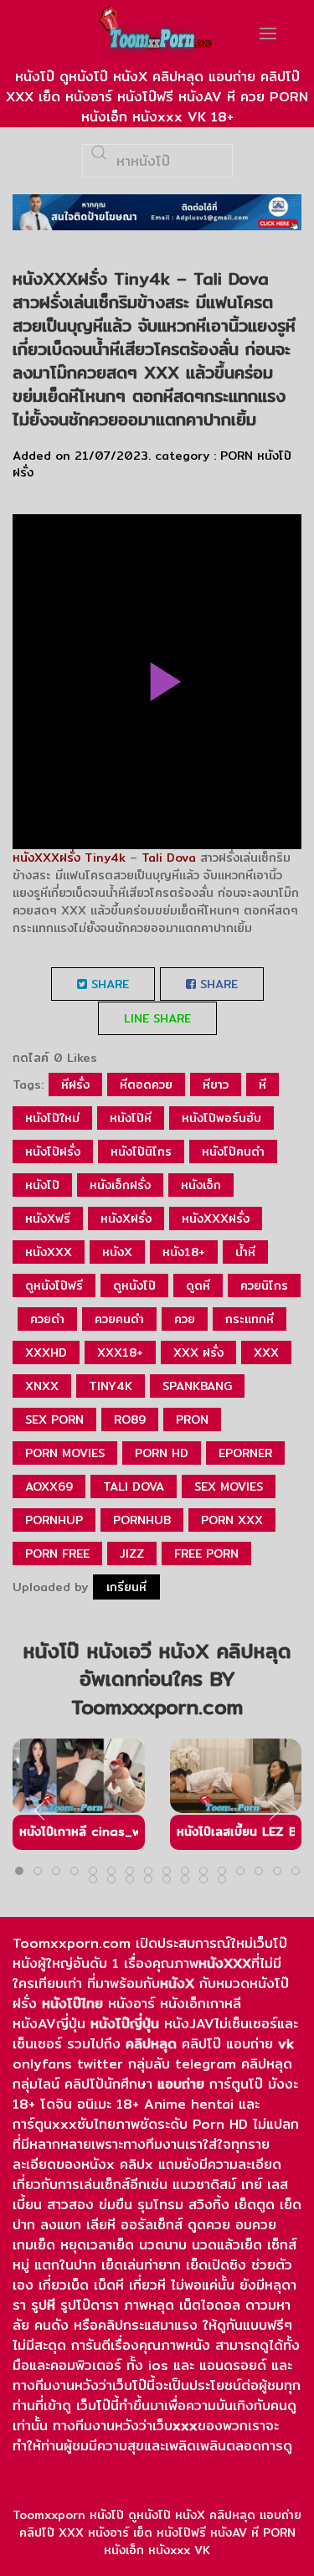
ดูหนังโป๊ (134, 1285)
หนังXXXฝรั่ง (46, 858)
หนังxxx (49, 1252)
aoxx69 (49, 1486)
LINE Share (157, 1018)
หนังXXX (225, 1963)
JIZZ (132, 1553)
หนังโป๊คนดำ (233, 1151)
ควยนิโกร (264, 1285)
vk (286, 2044)
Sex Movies (229, 1486)
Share (108, 984)
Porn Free (57, 1553)
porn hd (162, 1453)
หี (263, 1084)
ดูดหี (198, 1285)
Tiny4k (103, 858)
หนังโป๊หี (131, 1118)
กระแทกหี (250, 1319)
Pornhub (142, 1520)
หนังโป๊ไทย (72, 2004)
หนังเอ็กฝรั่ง (120, 1185)
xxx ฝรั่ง (198, 1352)
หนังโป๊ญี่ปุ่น (125, 2024)
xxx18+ (120, 1352)
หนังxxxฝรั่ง (216, 1218)
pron (192, 1419)
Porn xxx (232, 1520)
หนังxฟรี (48, 1218)
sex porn (54, 1419)
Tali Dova (169, 858)
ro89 (130, 1419)
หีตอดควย (146, 1084)
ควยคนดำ (119, 1319)
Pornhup (54, 1520)
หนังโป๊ (42, 1185)
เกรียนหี (126, 1587)
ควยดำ (47, 1319)
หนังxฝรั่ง (126, 1218)
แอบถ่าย (181, 2084)
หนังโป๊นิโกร (141, 1151)
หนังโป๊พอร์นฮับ (221, 1118)
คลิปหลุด (151, 2044)
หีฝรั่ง (75, 1084)
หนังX (177, 1984)
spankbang (197, 1386)
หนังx (117, 1252)
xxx (266, 1352)
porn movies (65, 1453)
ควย (185, 1319)
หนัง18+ (184, 1252)
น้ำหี (245, 1252)
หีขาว (216, 1084)
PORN (237, 456)
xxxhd (46, 1352)
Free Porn (206, 1553)
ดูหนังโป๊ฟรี (54, 1285)
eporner (245, 1453)
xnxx (42, 1386)
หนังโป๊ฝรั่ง (53, 1151)
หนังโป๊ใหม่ (52, 1118)
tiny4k (111, 1386)
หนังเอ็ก (201, 1185)
